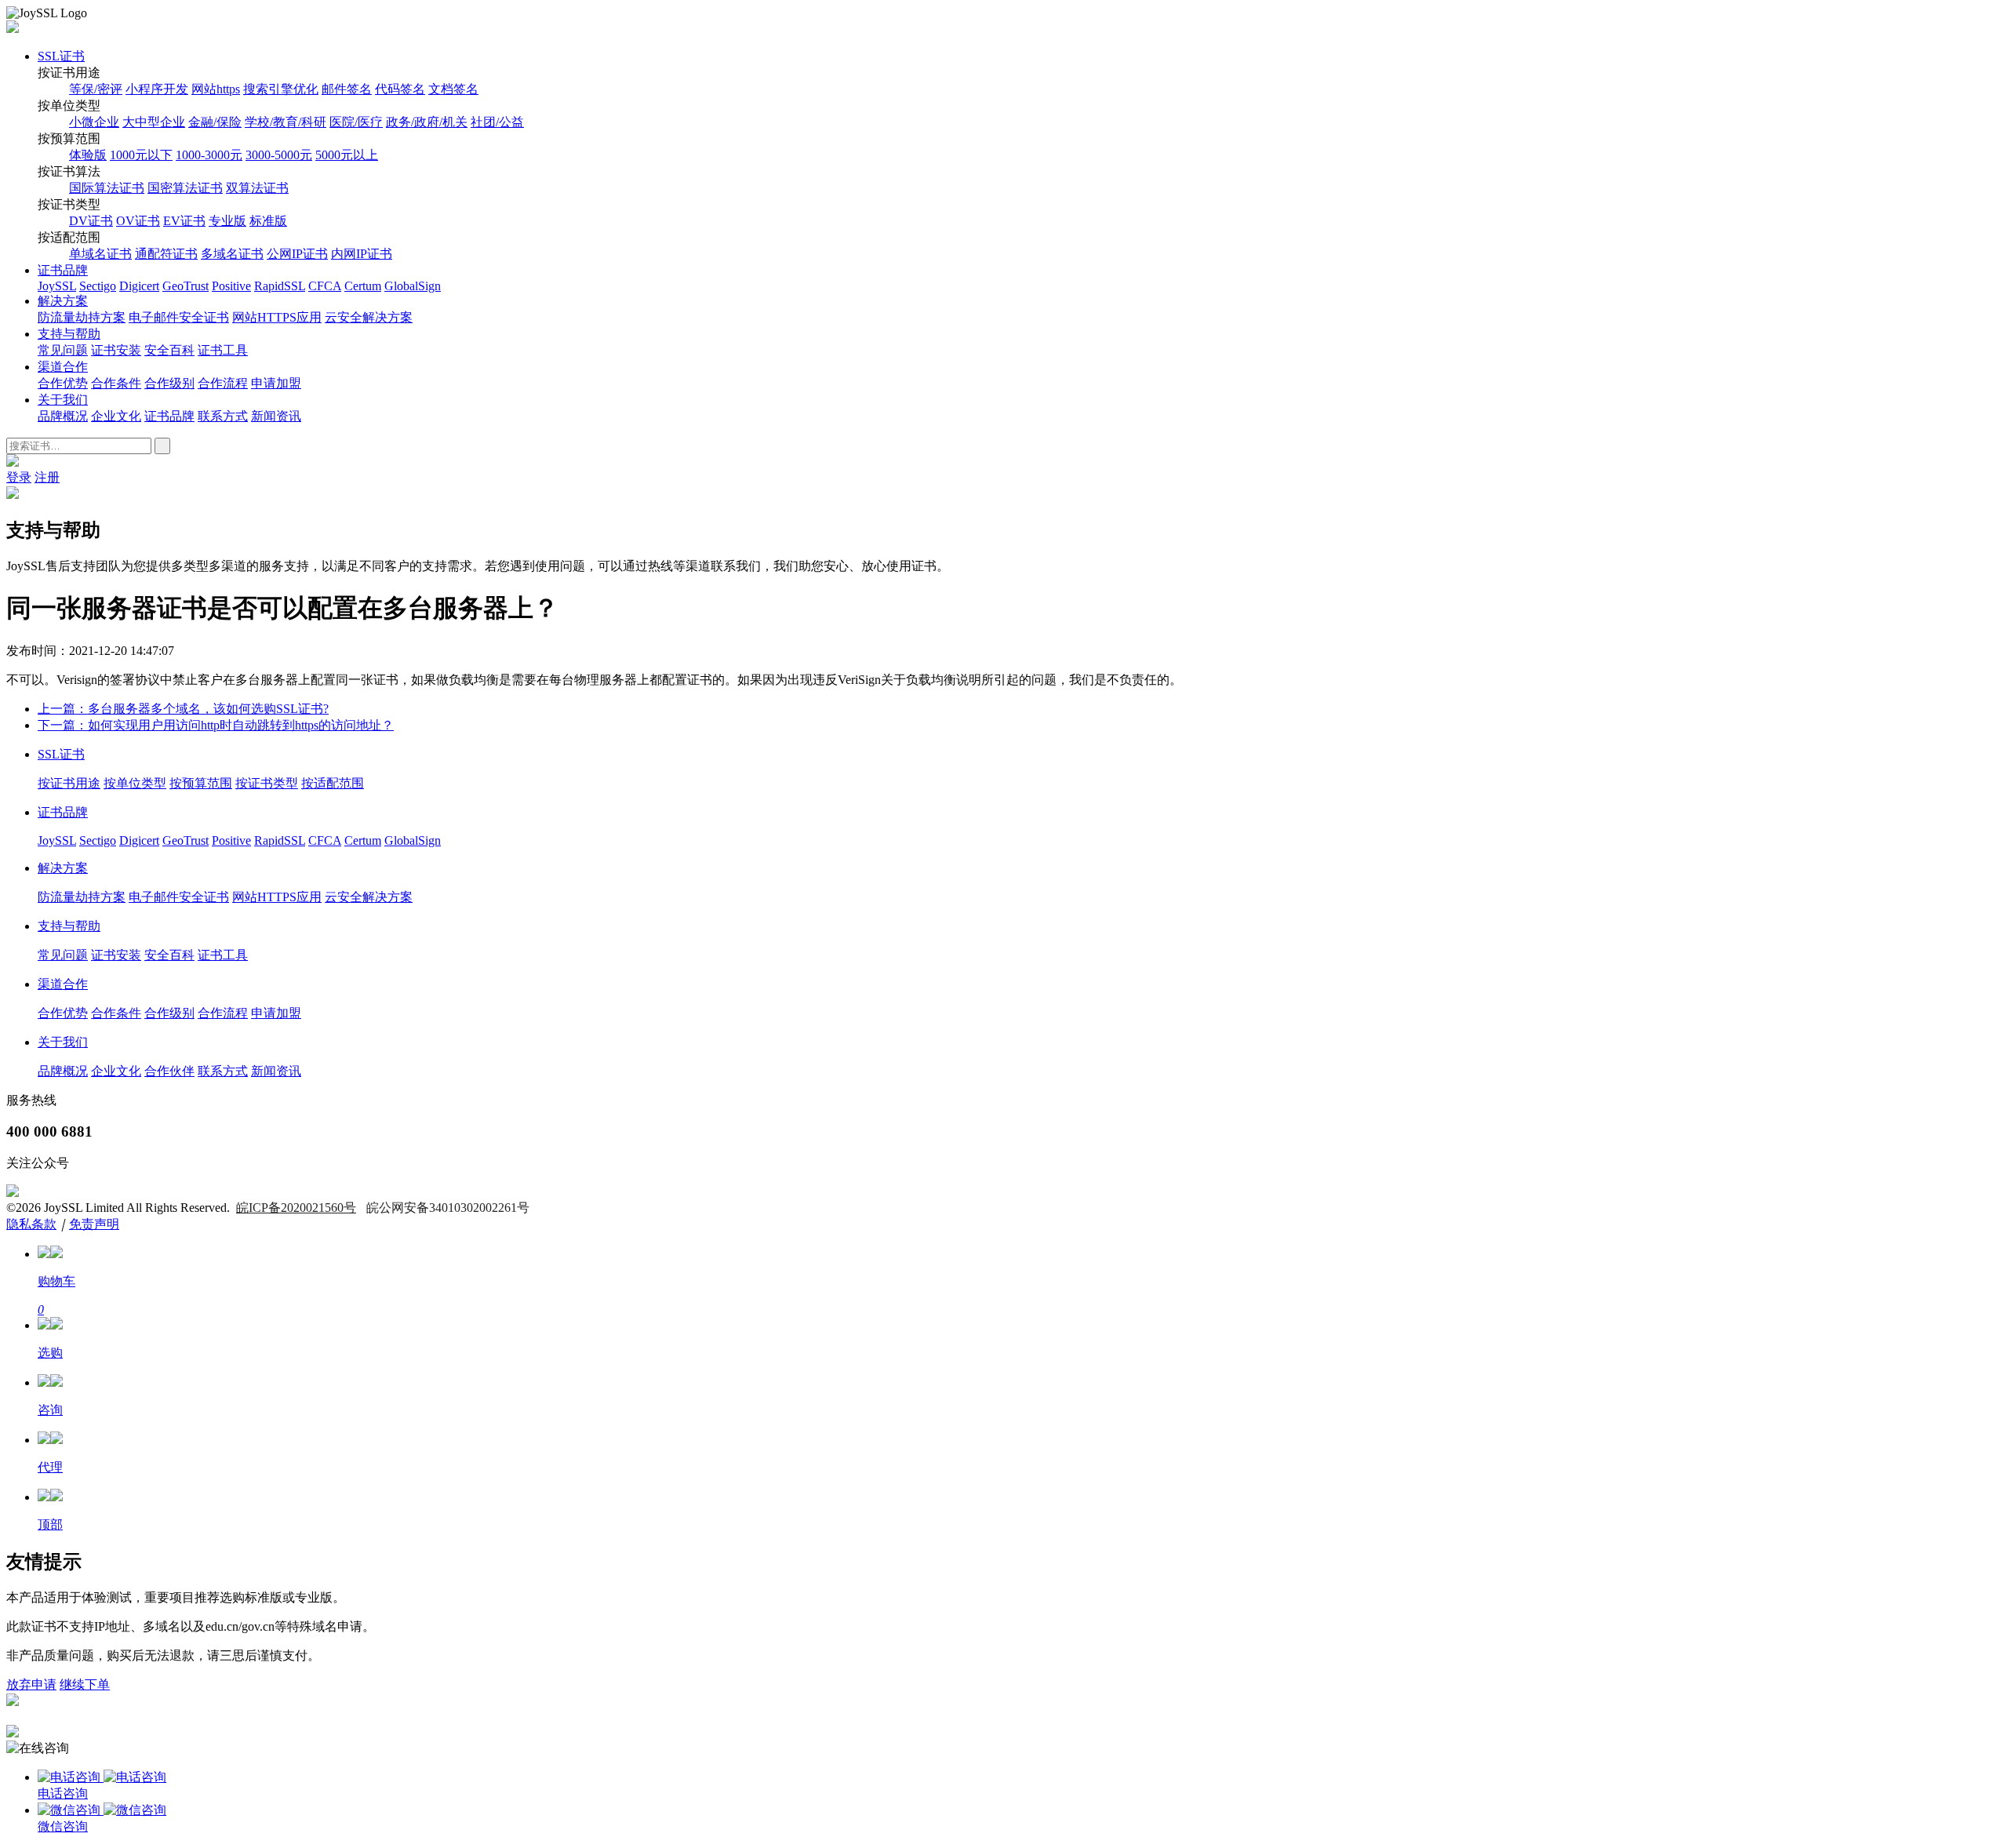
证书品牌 (63, 270)
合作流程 (223, 383)
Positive (231, 286)
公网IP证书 (297, 254)
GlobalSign (413, 286)
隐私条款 (31, 1224)
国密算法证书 (185, 188)
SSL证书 (61, 56)
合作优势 (63, 383)
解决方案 (63, 301)
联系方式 (223, 416)
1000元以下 (141, 155)
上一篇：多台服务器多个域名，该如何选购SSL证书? (183, 709)
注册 (47, 477)
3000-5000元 (279, 155)
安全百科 (169, 350)
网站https (216, 89)
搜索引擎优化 (281, 89)
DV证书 (91, 221)
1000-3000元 (209, 155)
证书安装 (116, 350)
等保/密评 (96, 89)
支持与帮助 (69, 334)
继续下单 (85, 1684)
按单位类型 (135, 783)
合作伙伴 (169, 1071)
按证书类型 (267, 783)
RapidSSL (280, 286)
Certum (363, 286)
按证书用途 (69, 783)
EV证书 (184, 221)
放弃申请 (31, 1684)
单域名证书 (100, 254)
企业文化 (116, 416)
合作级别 (169, 383)
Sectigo (98, 286)
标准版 (268, 221)
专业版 (227, 221)
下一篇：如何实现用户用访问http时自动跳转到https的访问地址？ (216, 725)
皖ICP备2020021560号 (296, 1208)
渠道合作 (63, 367)
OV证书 (138, 221)
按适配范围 (333, 783)
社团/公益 (497, 122)
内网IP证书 (362, 254)
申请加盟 (276, 383)
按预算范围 (201, 783)
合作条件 (116, 383)
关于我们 (63, 400)
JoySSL (57, 286)
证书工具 (223, 350)
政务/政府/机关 (427, 122)
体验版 (88, 155)
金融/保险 (215, 122)
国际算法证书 (107, 188)
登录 (19, 477)
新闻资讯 (276, 416)
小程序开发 (157, 89)
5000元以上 (347, 155)
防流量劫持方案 (82, 317)
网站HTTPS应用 (277, 317)
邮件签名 (347, 89)
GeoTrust (186, 286)
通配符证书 (166, 254)
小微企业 (94, 122)
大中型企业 (154, 122)
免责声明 (94, 1224)
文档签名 (453, 89)
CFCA (325, 286)
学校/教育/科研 (286, 122)
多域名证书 (232, 254)
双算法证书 (257, 188)
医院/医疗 (356, 122)
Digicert (139, 286)
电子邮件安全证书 (179, 317)
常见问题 (63, 350)
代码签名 (400, 89)
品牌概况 (63, 416)
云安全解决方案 (369, 317)
